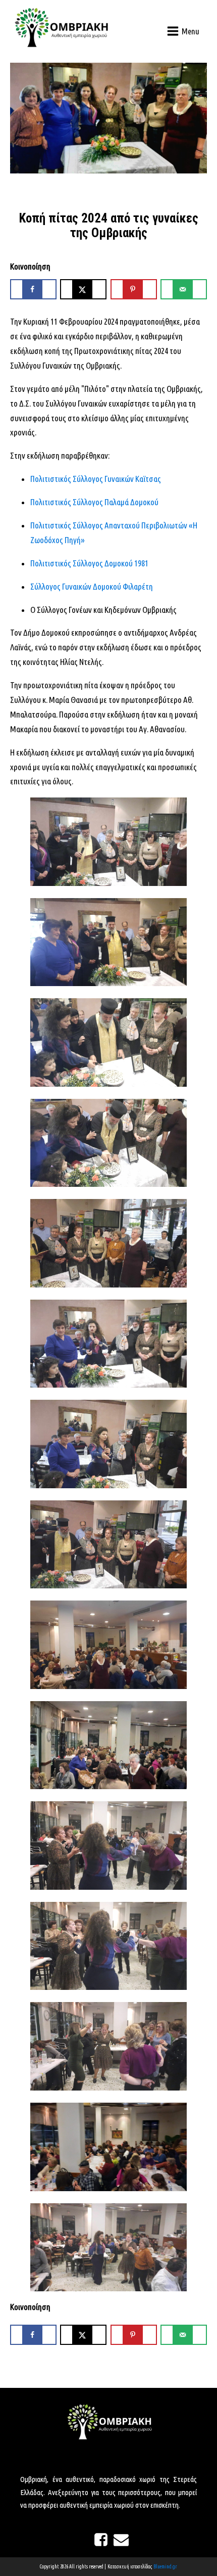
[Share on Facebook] (33, 289)
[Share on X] (83, 289)
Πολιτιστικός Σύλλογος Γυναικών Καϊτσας (96, 479)
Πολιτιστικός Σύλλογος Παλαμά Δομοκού (94, 502)
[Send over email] (184, 289)
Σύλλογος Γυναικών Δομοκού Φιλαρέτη (92, 586)
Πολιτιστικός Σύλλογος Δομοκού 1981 (89, 563)
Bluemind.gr (165, 2567)
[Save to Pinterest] (134, 289)
